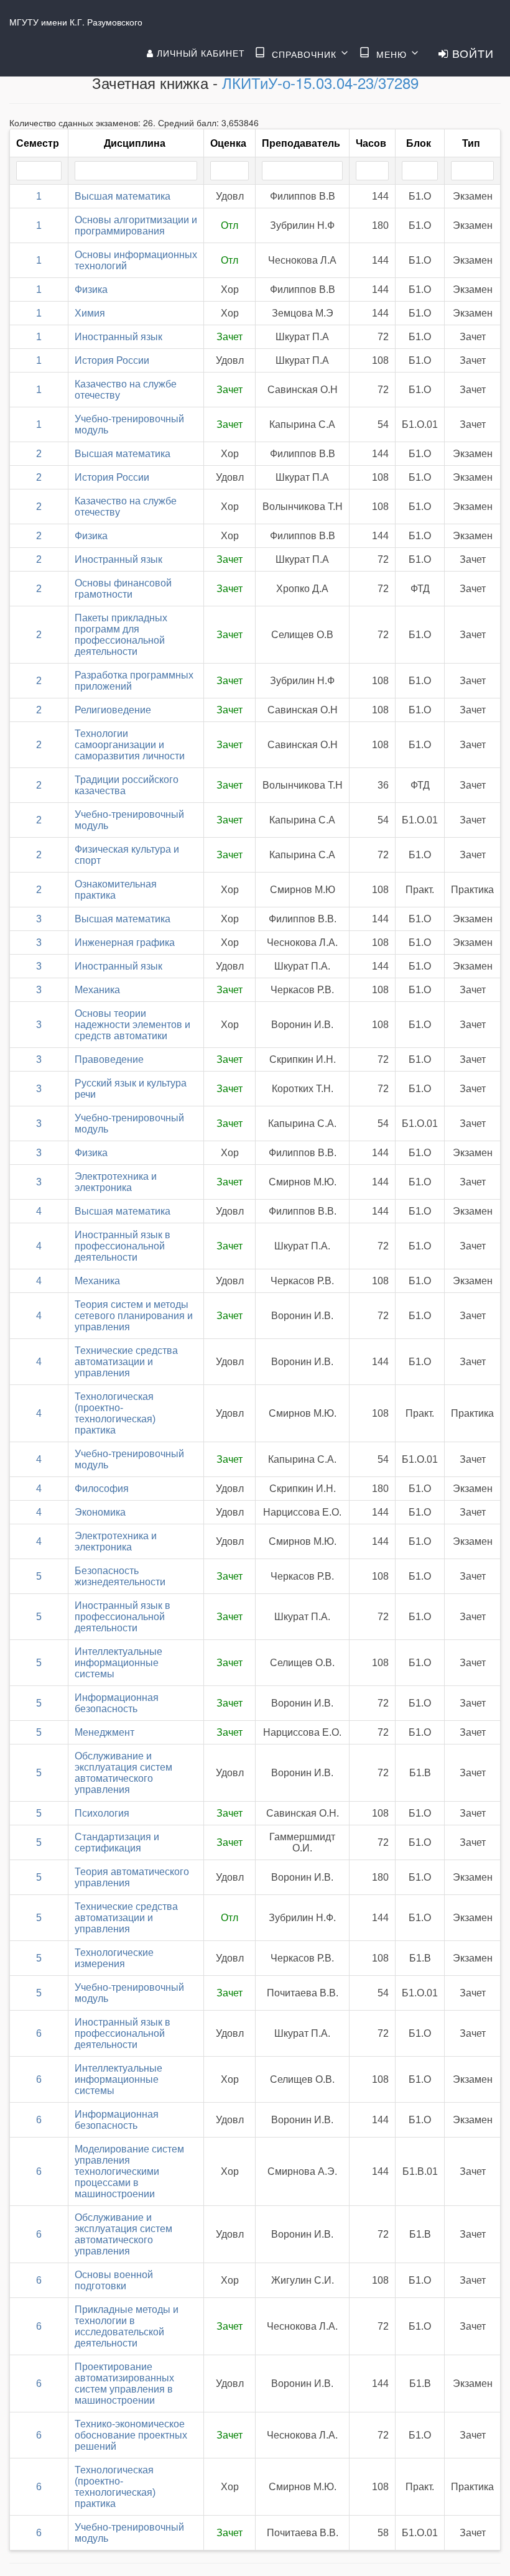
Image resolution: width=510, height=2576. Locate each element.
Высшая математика (123, 196)
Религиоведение (113, 710)
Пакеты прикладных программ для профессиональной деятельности (121, 635)
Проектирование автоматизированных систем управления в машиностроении (124, 2384)
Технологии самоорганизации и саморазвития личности (130, 745)
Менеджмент (104, 1732)
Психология (102, 1813)
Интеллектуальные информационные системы (118, 1663)
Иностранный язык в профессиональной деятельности (123, 1246)
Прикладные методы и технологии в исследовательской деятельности (127, 2326)
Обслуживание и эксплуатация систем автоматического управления (123, 1773)
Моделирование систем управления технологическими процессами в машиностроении (129, 2171)
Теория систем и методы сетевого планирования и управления (134, 1316)
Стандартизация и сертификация (117, 1842)
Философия (102, 1489)
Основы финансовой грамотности (123, 589)
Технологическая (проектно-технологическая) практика (115, 1413)
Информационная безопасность (117, 1703)
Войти (471, 53)
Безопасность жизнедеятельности (120, 1576)
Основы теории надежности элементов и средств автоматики (132, 1025)
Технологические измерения (114, 1958)
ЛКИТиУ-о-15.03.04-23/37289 (320, 82)
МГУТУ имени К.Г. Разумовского (76, 22)
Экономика (100, 1512)
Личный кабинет (199, 53)
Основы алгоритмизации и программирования (136, 225)
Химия (90, 313)
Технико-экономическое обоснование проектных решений (131, 2435)
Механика (97, 990)
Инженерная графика (125, 943)
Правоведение (109, 1059)
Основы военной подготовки (114, 2280)
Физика (91, 290)
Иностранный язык (118, 337)
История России (112, 360)
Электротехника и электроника (116, 1182)
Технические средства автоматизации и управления (126, 1362)
